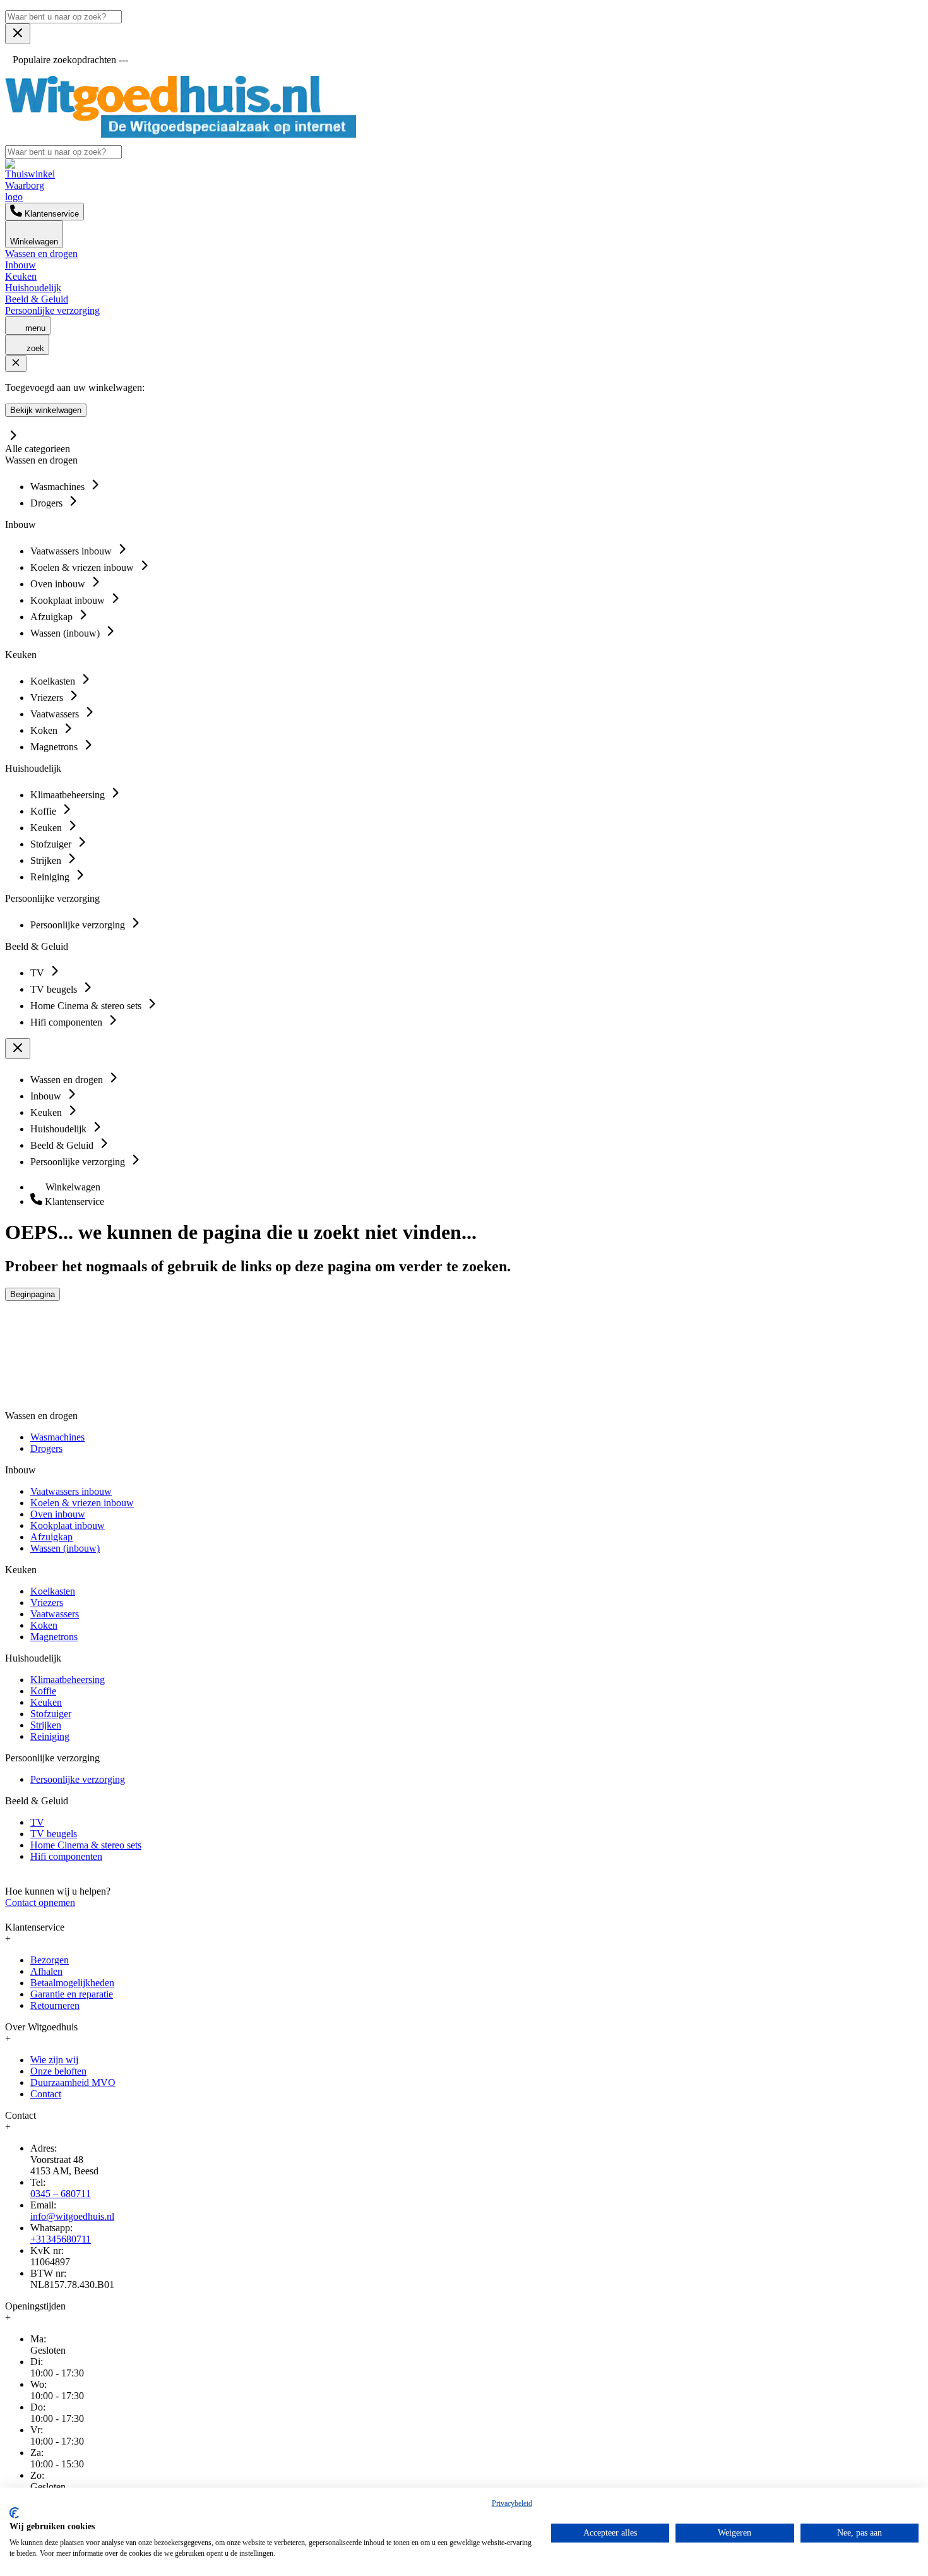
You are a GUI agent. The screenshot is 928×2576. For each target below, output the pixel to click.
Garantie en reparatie (72, 1994)
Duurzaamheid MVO (73, 2082)
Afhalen (46, 1971)
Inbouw (21, 265)
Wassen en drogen (41, 254)
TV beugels (54, 1834)
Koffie (43, 1691)
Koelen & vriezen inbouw (82, 1503)
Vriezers (47, 1603)
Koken (44, 1625)
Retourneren (55, 2005)
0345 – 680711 (61, 2194)
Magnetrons (54, 1637)
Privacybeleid (512, 2503)
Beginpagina (33, 1294)
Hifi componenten (66, 1856)
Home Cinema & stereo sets (86, 1845)
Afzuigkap (51, 1537)
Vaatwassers (55, 1614)
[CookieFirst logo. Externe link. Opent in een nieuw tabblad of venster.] (14, 2513)
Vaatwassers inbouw (71, 1491)
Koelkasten (53, 1591)
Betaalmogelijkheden (72, 1983)
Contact (46, 2094)
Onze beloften (58, 2071)
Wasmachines (57, 1437)
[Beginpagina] (181, 134)
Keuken (21, 276)
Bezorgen (50, 1960)
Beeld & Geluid (37, 299)
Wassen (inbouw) (65, 1548)
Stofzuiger (51, 1714)
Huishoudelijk (33, 288)
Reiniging (50, 1736)
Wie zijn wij (54, 2060)
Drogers (46, 1448)
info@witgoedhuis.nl (72, 2216)
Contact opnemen (40, 1902)
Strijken (46, 1725)
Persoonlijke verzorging (52, 310)
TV (37, 1822)
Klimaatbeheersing (68, 1680)
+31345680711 (61, 2239)
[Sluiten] (16, 363)
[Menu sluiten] (18, 34)
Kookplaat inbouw (68, 1525)
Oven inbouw (58, 1514)
